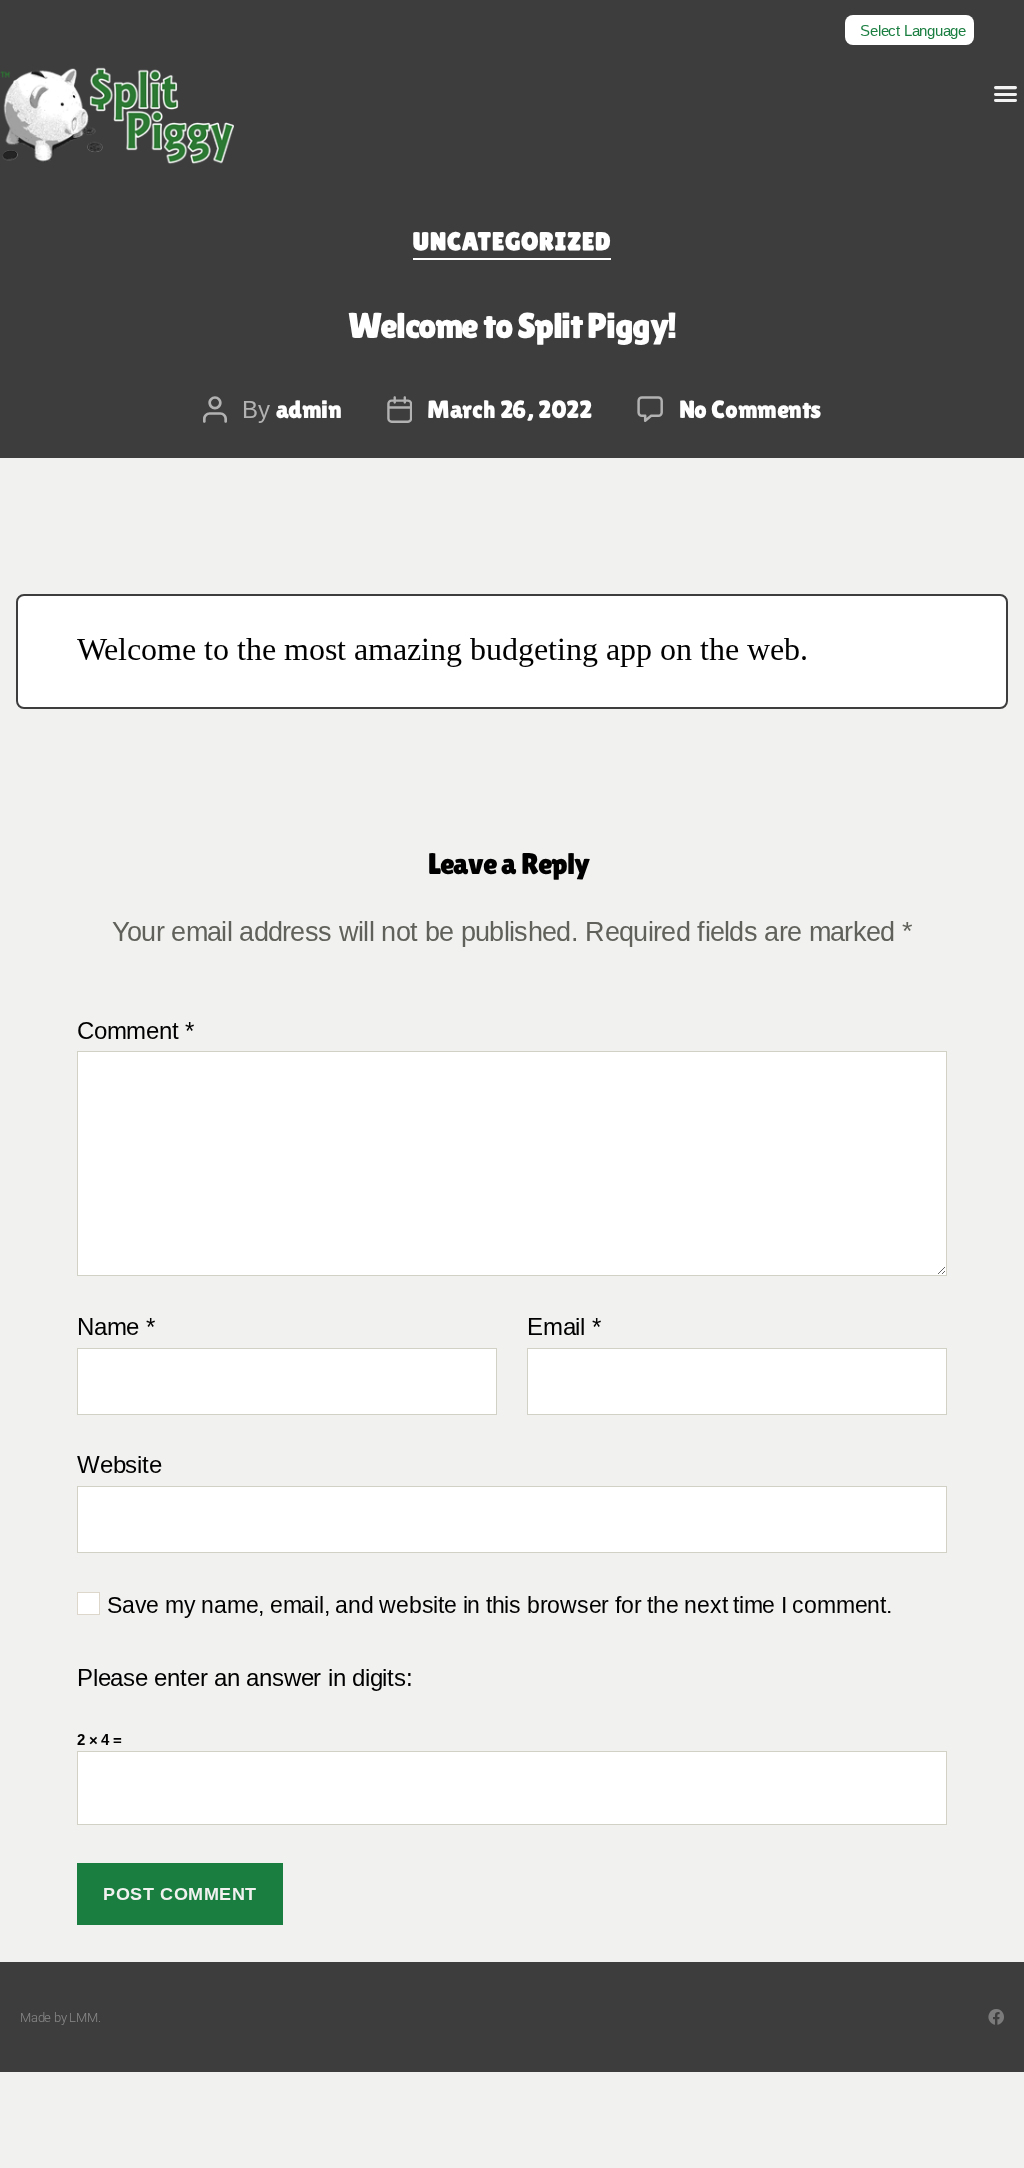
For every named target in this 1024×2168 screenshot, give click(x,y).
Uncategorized (512, 241)
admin (309, 409)
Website (119, 1464)
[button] (1005, 94)
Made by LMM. (60, 2017)
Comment (135, 1031)
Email (563, 1327)
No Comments (750, 409)
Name (116, 1327)
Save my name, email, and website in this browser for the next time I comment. (499, 1605)
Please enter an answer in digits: (245, 1678)
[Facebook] (996, 2017)
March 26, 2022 (509, 409)
